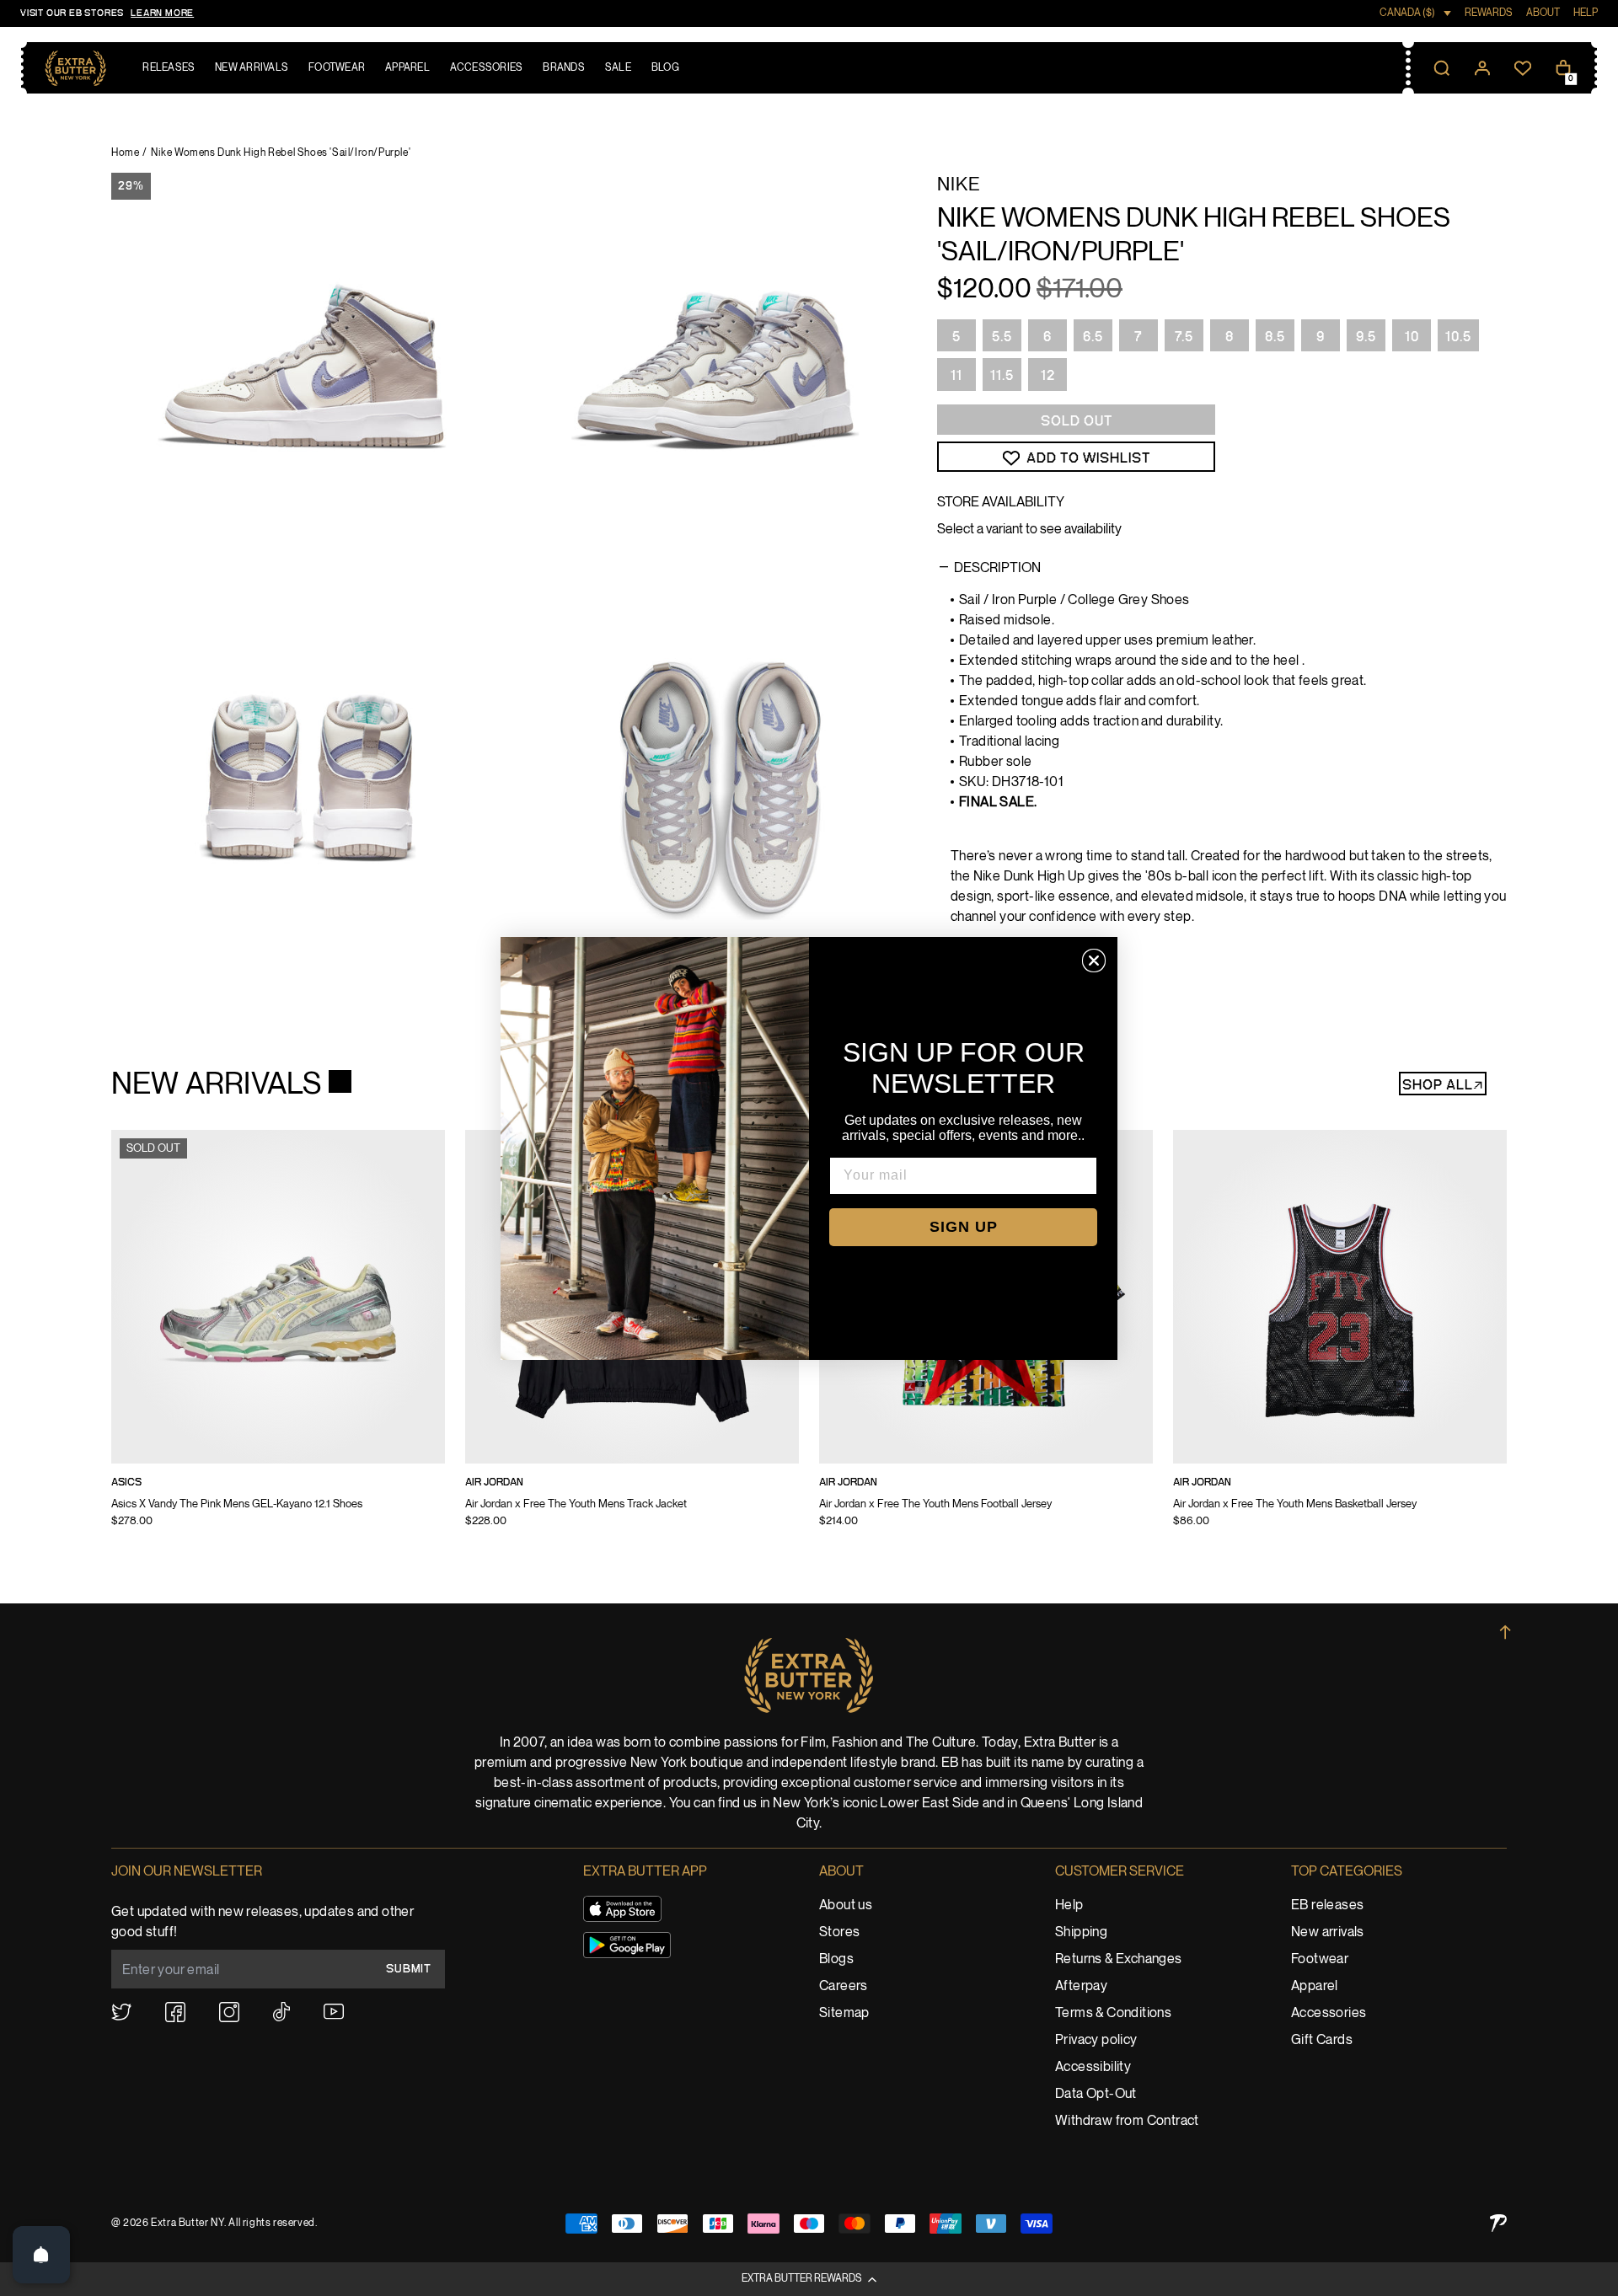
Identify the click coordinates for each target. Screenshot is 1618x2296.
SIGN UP (964, 1227)
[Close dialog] (1094, 961)
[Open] (41, 2255)
